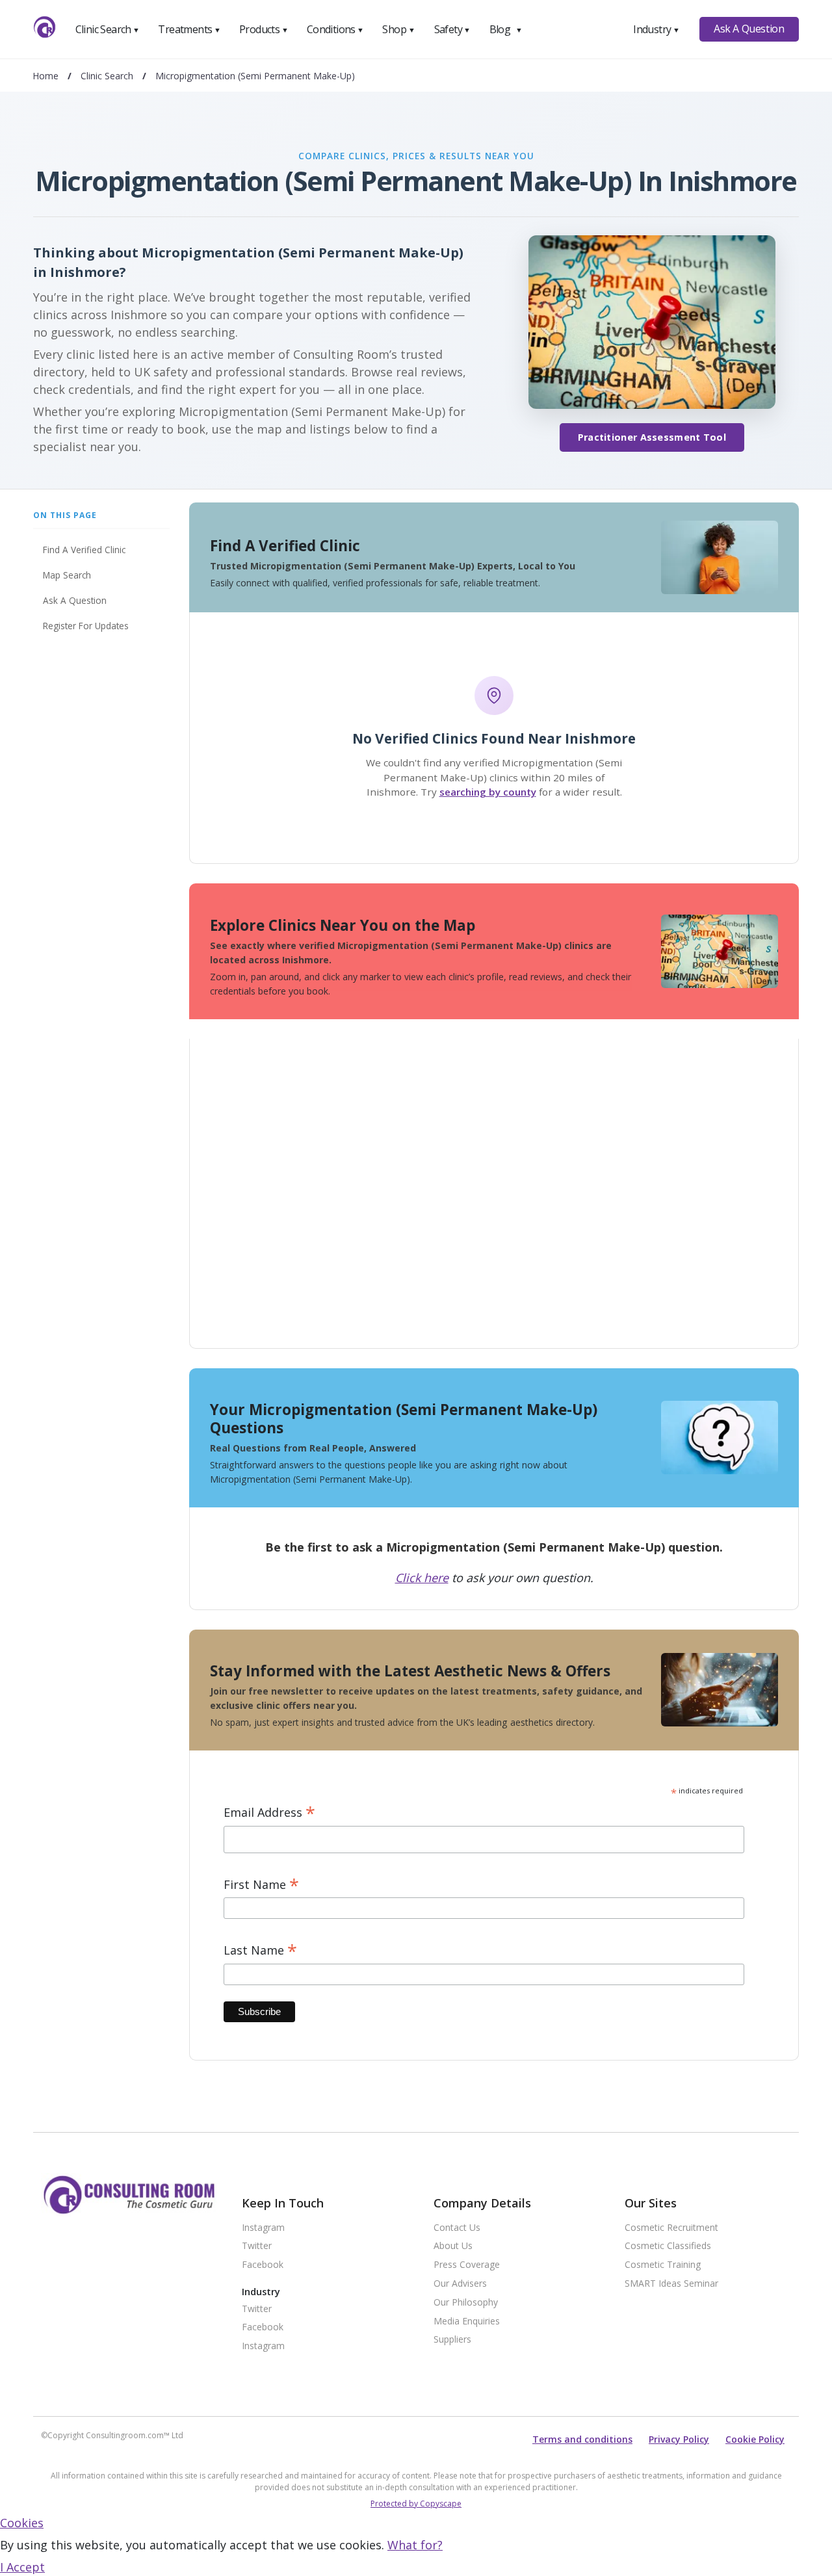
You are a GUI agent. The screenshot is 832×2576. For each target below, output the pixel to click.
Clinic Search (108, 29)
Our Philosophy (466, 2303)
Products (264, 29)
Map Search (67, 575)
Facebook (263, 2265)
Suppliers (452, 2340)
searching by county (488, 792)
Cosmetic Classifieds (668, 2246)
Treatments (189, 29)
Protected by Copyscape (416, 2504)
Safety (452, 29)
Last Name (260, 1950)
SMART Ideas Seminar (671, 2284)
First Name (261, 1885)
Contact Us (457, 2228)
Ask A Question (749, 29)
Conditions (335, 29)
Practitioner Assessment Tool (652, 437)
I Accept (22, 2567)
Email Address (269, 1813)
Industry (656, 29)
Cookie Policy (755, 2439)
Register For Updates (86, 626)
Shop (398, 29)
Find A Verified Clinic (84, 550)
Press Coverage (467, 2265)
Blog (506, 29)
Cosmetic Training (663, 2265)
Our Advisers (460, 2284)
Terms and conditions (582, 2439)
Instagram (263, 2228)
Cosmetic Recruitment (671, 2228)
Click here (422, 1578)
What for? (415, 2545)
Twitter (257, 2246)
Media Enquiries (467, 2322)
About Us (453, 2246)
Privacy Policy (679, 2439)
